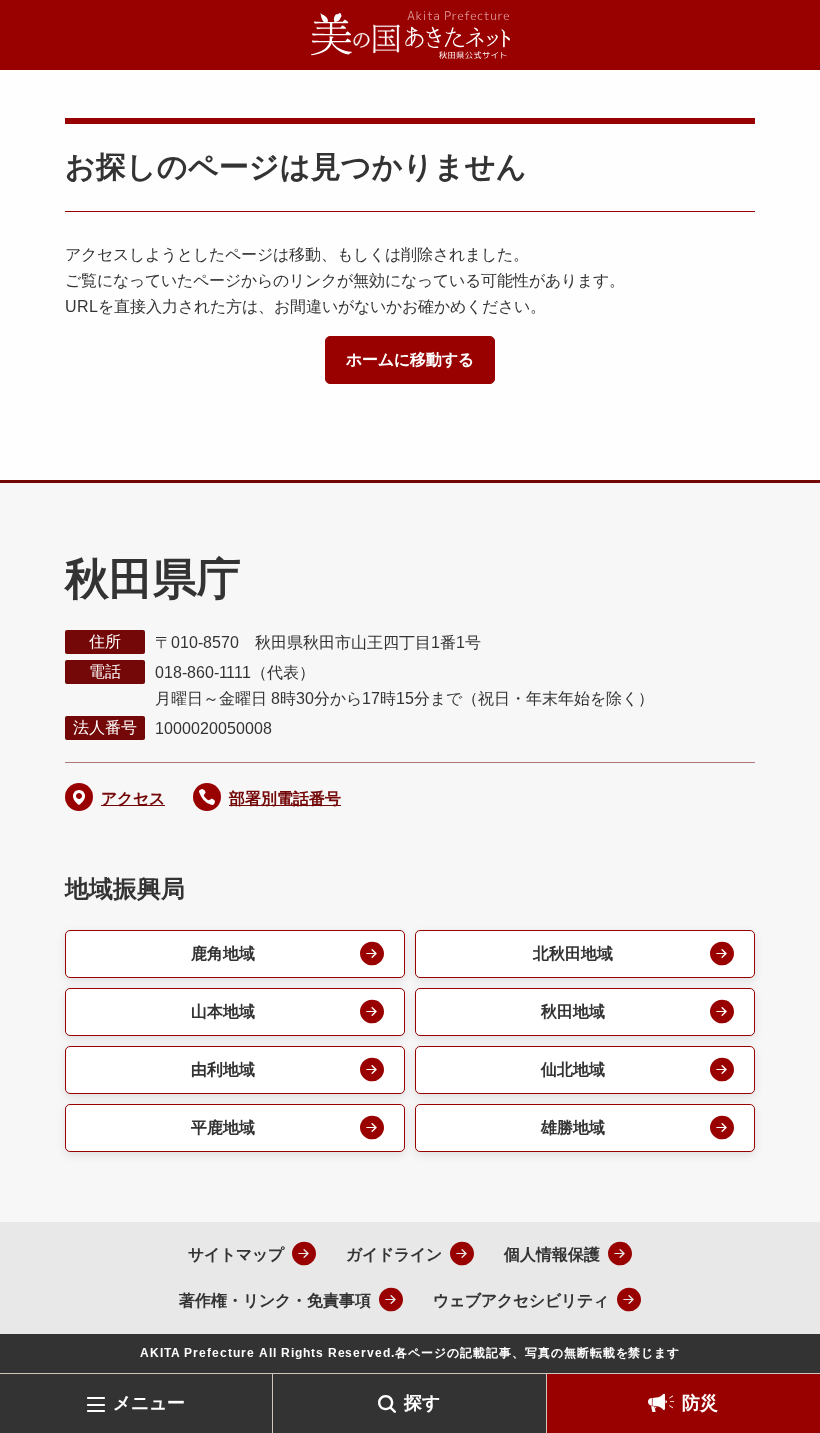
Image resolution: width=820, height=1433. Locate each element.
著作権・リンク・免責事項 (275, 1300)
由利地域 (223, 1069)
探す (422, 1403)
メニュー (149, 1403)
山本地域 (223, 1011)
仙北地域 (573, 1069)
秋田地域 (573, 1011)
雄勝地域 (573, 1127)
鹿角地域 (223, 953)
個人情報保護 (552, 1254)
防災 (700, 1403)
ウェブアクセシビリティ (521, 1300)
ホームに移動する (410, 359)
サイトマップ (236, 1254)
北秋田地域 (573, 953)
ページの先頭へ (775, 1341)
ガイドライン (394, 1254)
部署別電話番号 (285, 798)
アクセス (133, 798)
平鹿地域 (223, 1127)
